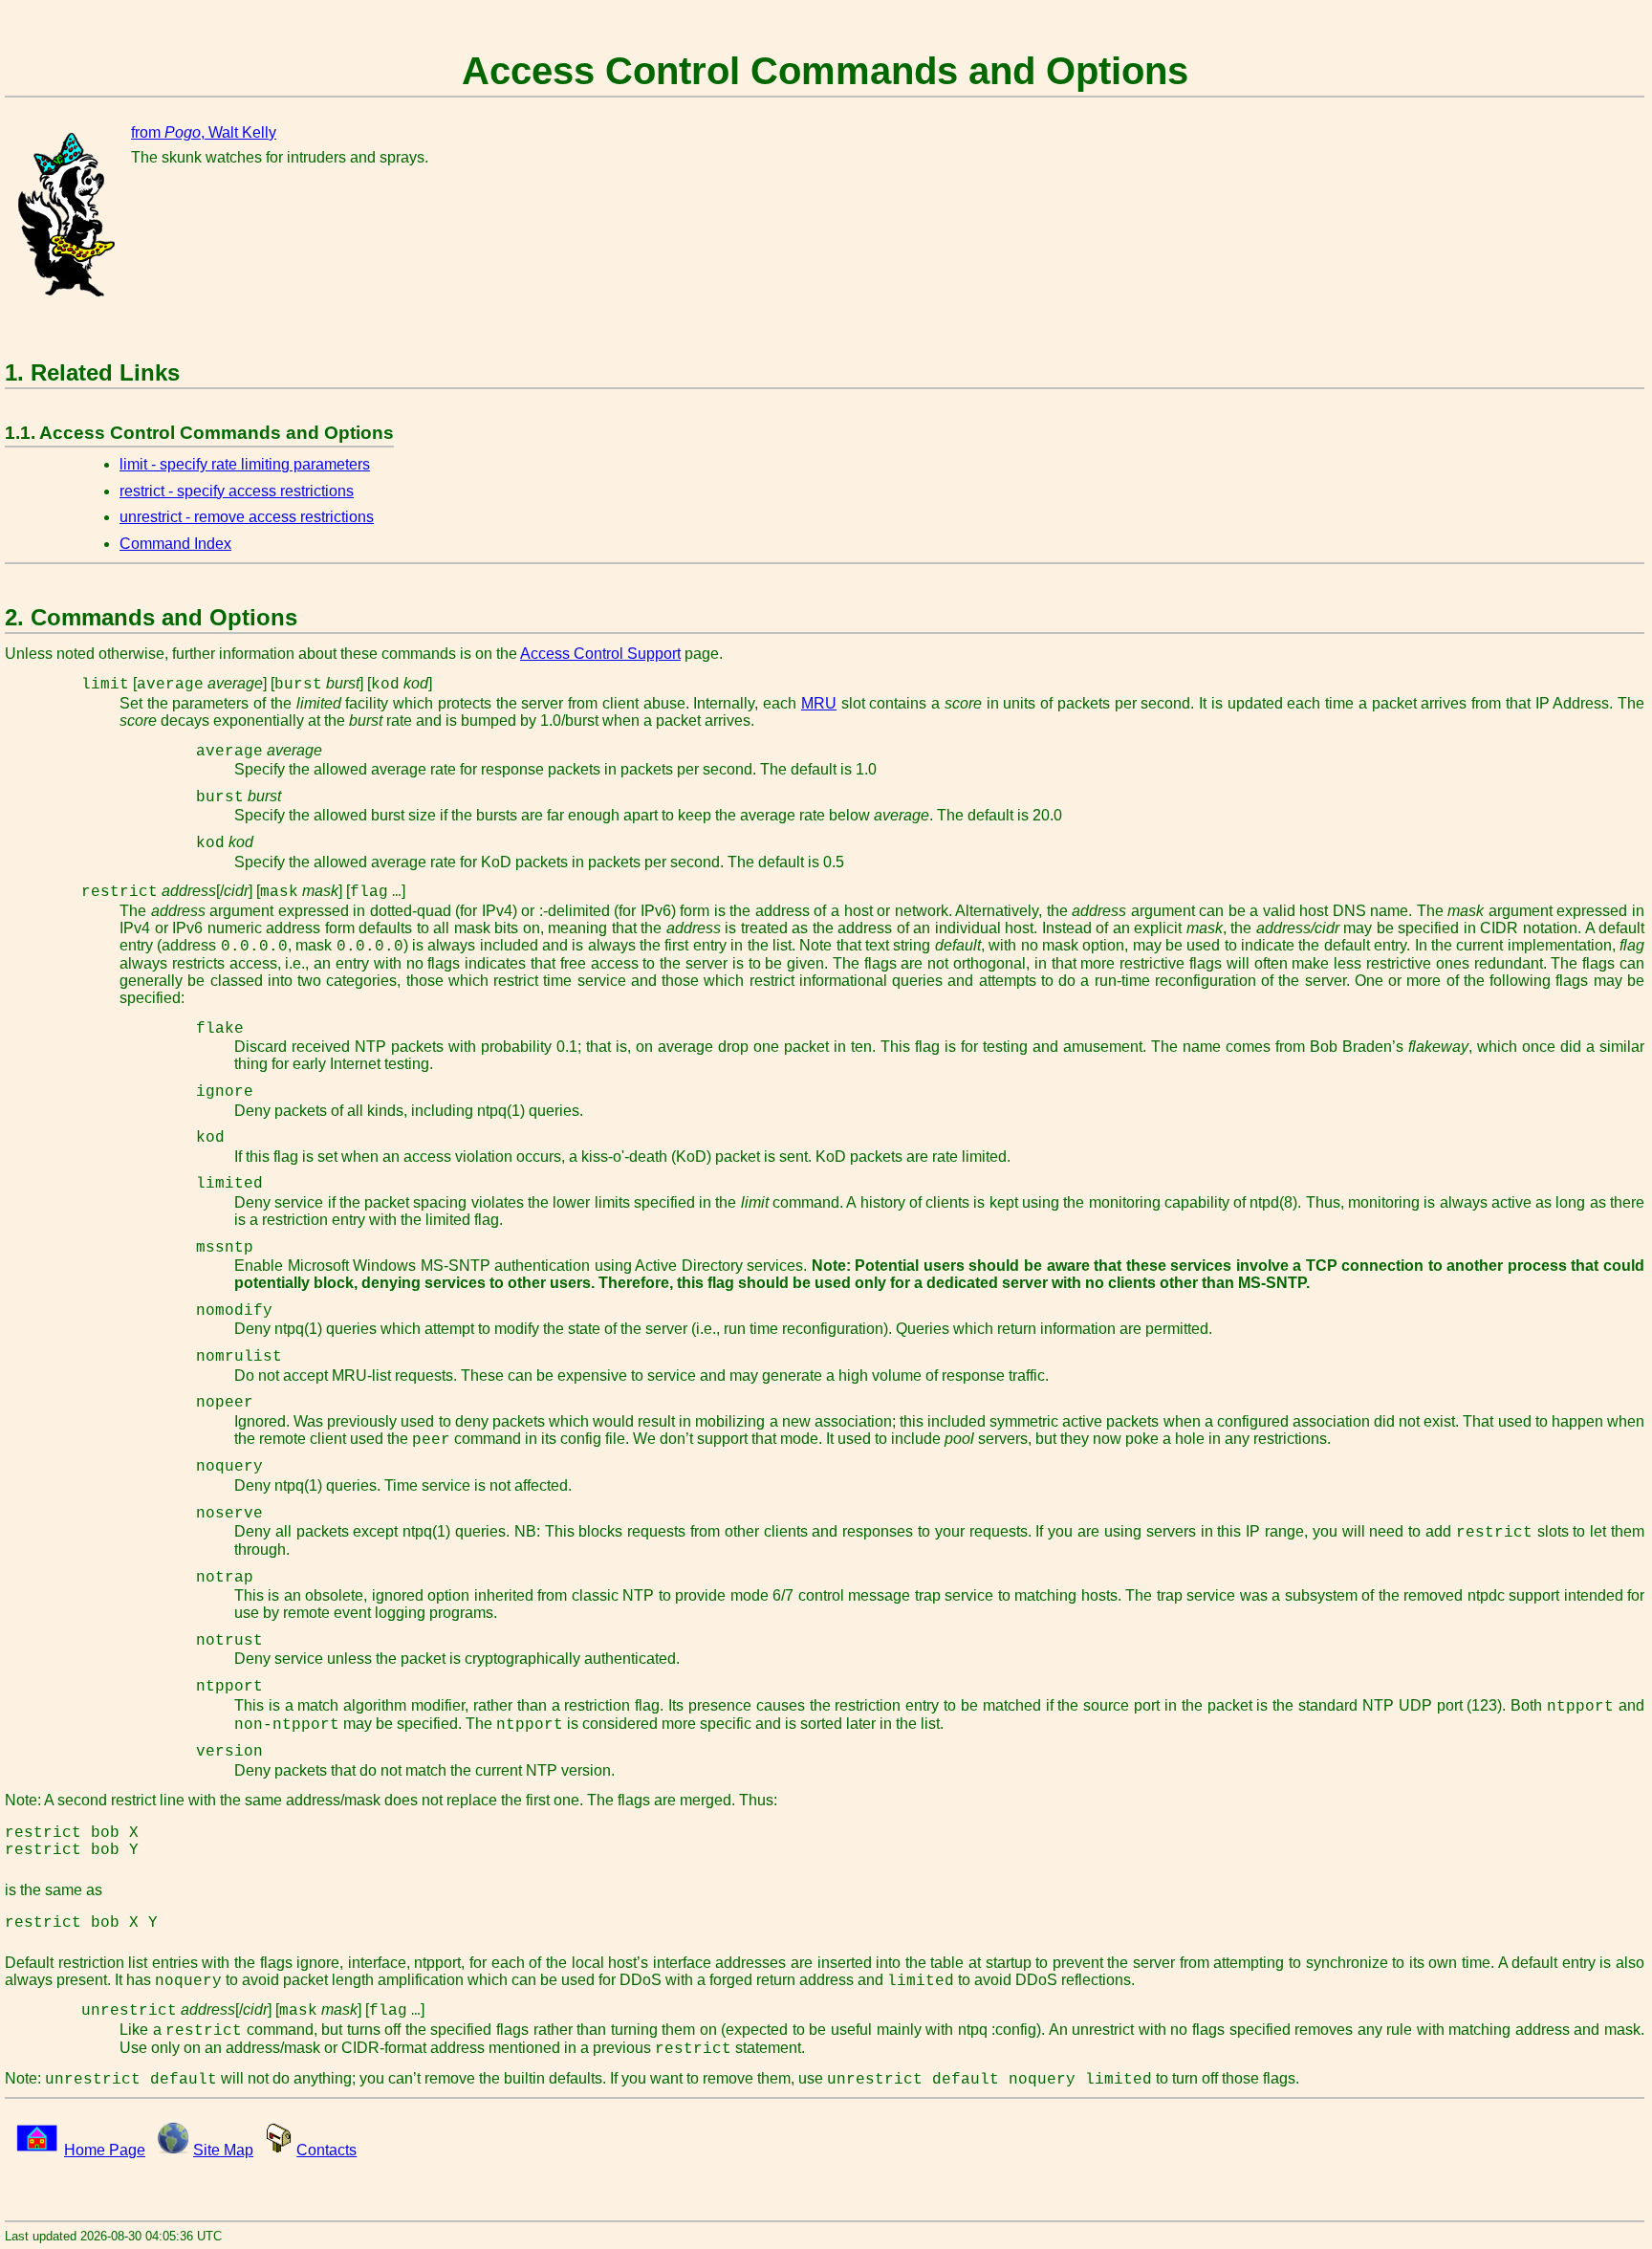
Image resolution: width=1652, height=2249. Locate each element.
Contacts (326, 2150)
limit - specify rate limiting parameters (245, 464)
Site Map (223, 2150)
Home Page (105, 2150)
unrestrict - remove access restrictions (247, 517)
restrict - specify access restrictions (237, 491)
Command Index (175, 544)
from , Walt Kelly (204, 132)
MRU (819, 703)
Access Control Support (600, 654)
